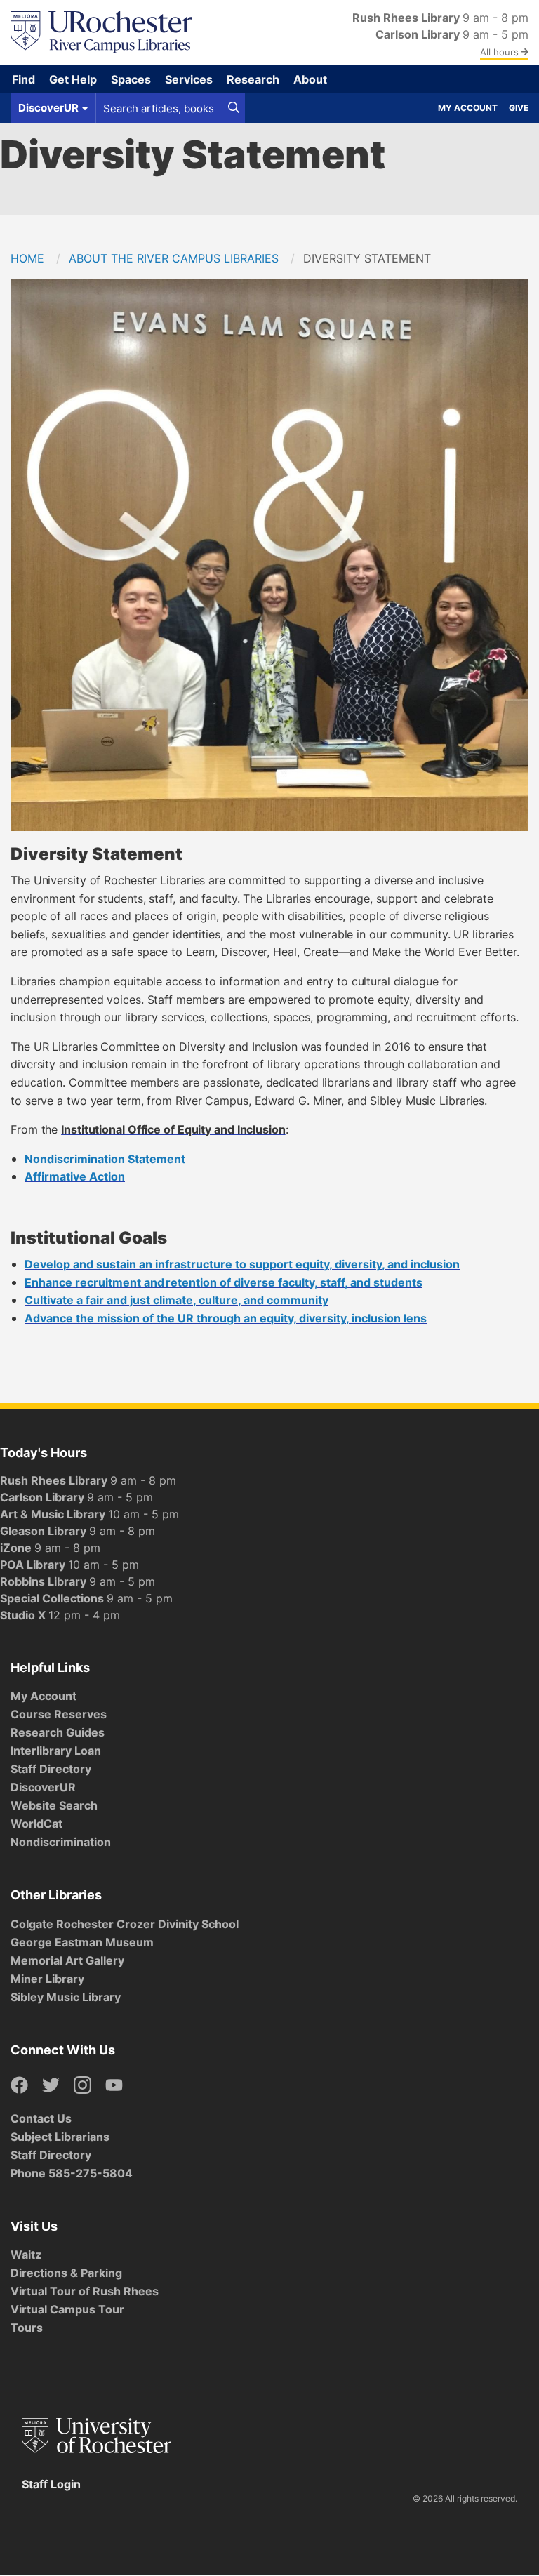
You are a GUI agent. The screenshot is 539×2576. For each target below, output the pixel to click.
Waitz (26, 2255)
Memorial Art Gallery (67, 1960)
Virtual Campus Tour (67, 2309)
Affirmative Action (75, 1176)
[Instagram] (82, 2086)
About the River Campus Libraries (174, 258)
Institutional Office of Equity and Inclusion (173, 1129)
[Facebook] (19, 2086)
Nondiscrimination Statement (105, 1159)
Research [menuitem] (253, 79)
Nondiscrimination (61, 1842)
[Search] (234, 108)
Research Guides (58, 1732)
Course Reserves (59, 1714)
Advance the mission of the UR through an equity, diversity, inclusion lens (226, 1318)
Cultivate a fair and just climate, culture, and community (177, 1300)
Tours (27, 2328)
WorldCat (36, 1824)
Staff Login (51, 2484)
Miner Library (47, 1979)
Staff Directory (51, 1769)
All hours (501, 52)
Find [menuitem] (24, 79)
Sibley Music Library (66, 1997)
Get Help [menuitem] (73, 79)
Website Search (54, 1805)
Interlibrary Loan (56, 1751)
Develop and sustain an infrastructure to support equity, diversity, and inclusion (242, 1264)
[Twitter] (51, 2086)
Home (27, 258)
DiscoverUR (43, 1787)
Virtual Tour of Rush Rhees (85, 2291)
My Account (468, 108)
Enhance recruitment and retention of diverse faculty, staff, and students (224, 1282)
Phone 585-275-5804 (72, 2173)
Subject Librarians (60, 2137)
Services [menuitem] (189, 79)
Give (519, 108)
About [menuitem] (310, 79)
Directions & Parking (66, 2273)
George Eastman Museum (82, 1942)
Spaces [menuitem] (131, 79)
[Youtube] (114, 2086)
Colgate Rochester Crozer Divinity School (125, 1924)
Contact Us (41, 2118)
